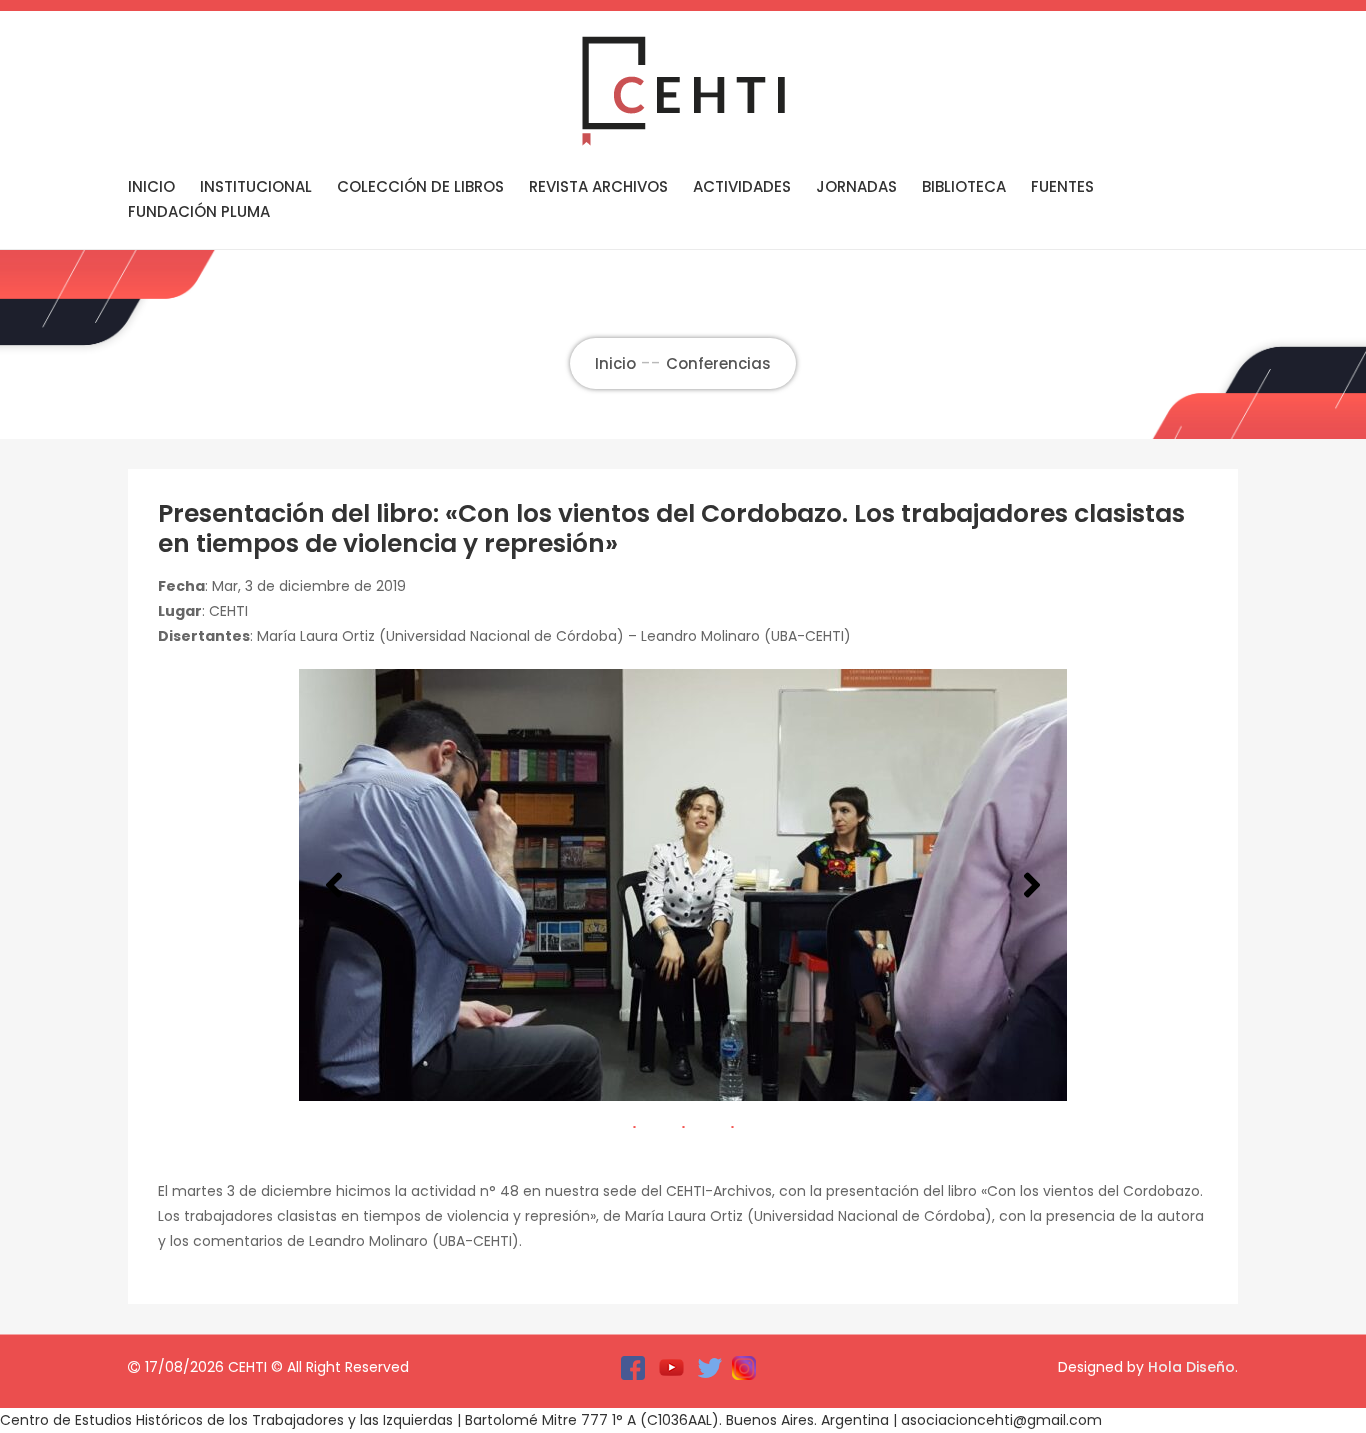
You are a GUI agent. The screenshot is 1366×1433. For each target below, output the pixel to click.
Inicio (151, 186)
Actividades (742, 186)
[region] (683, 885)
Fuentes (1062, 186)
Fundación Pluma (199, 211)
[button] (334, 885)
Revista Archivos (598, 186)
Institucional (256, 186)
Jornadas (856, 186)
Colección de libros (420, 186)
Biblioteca (964, 186)
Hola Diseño (1191, 1367)
